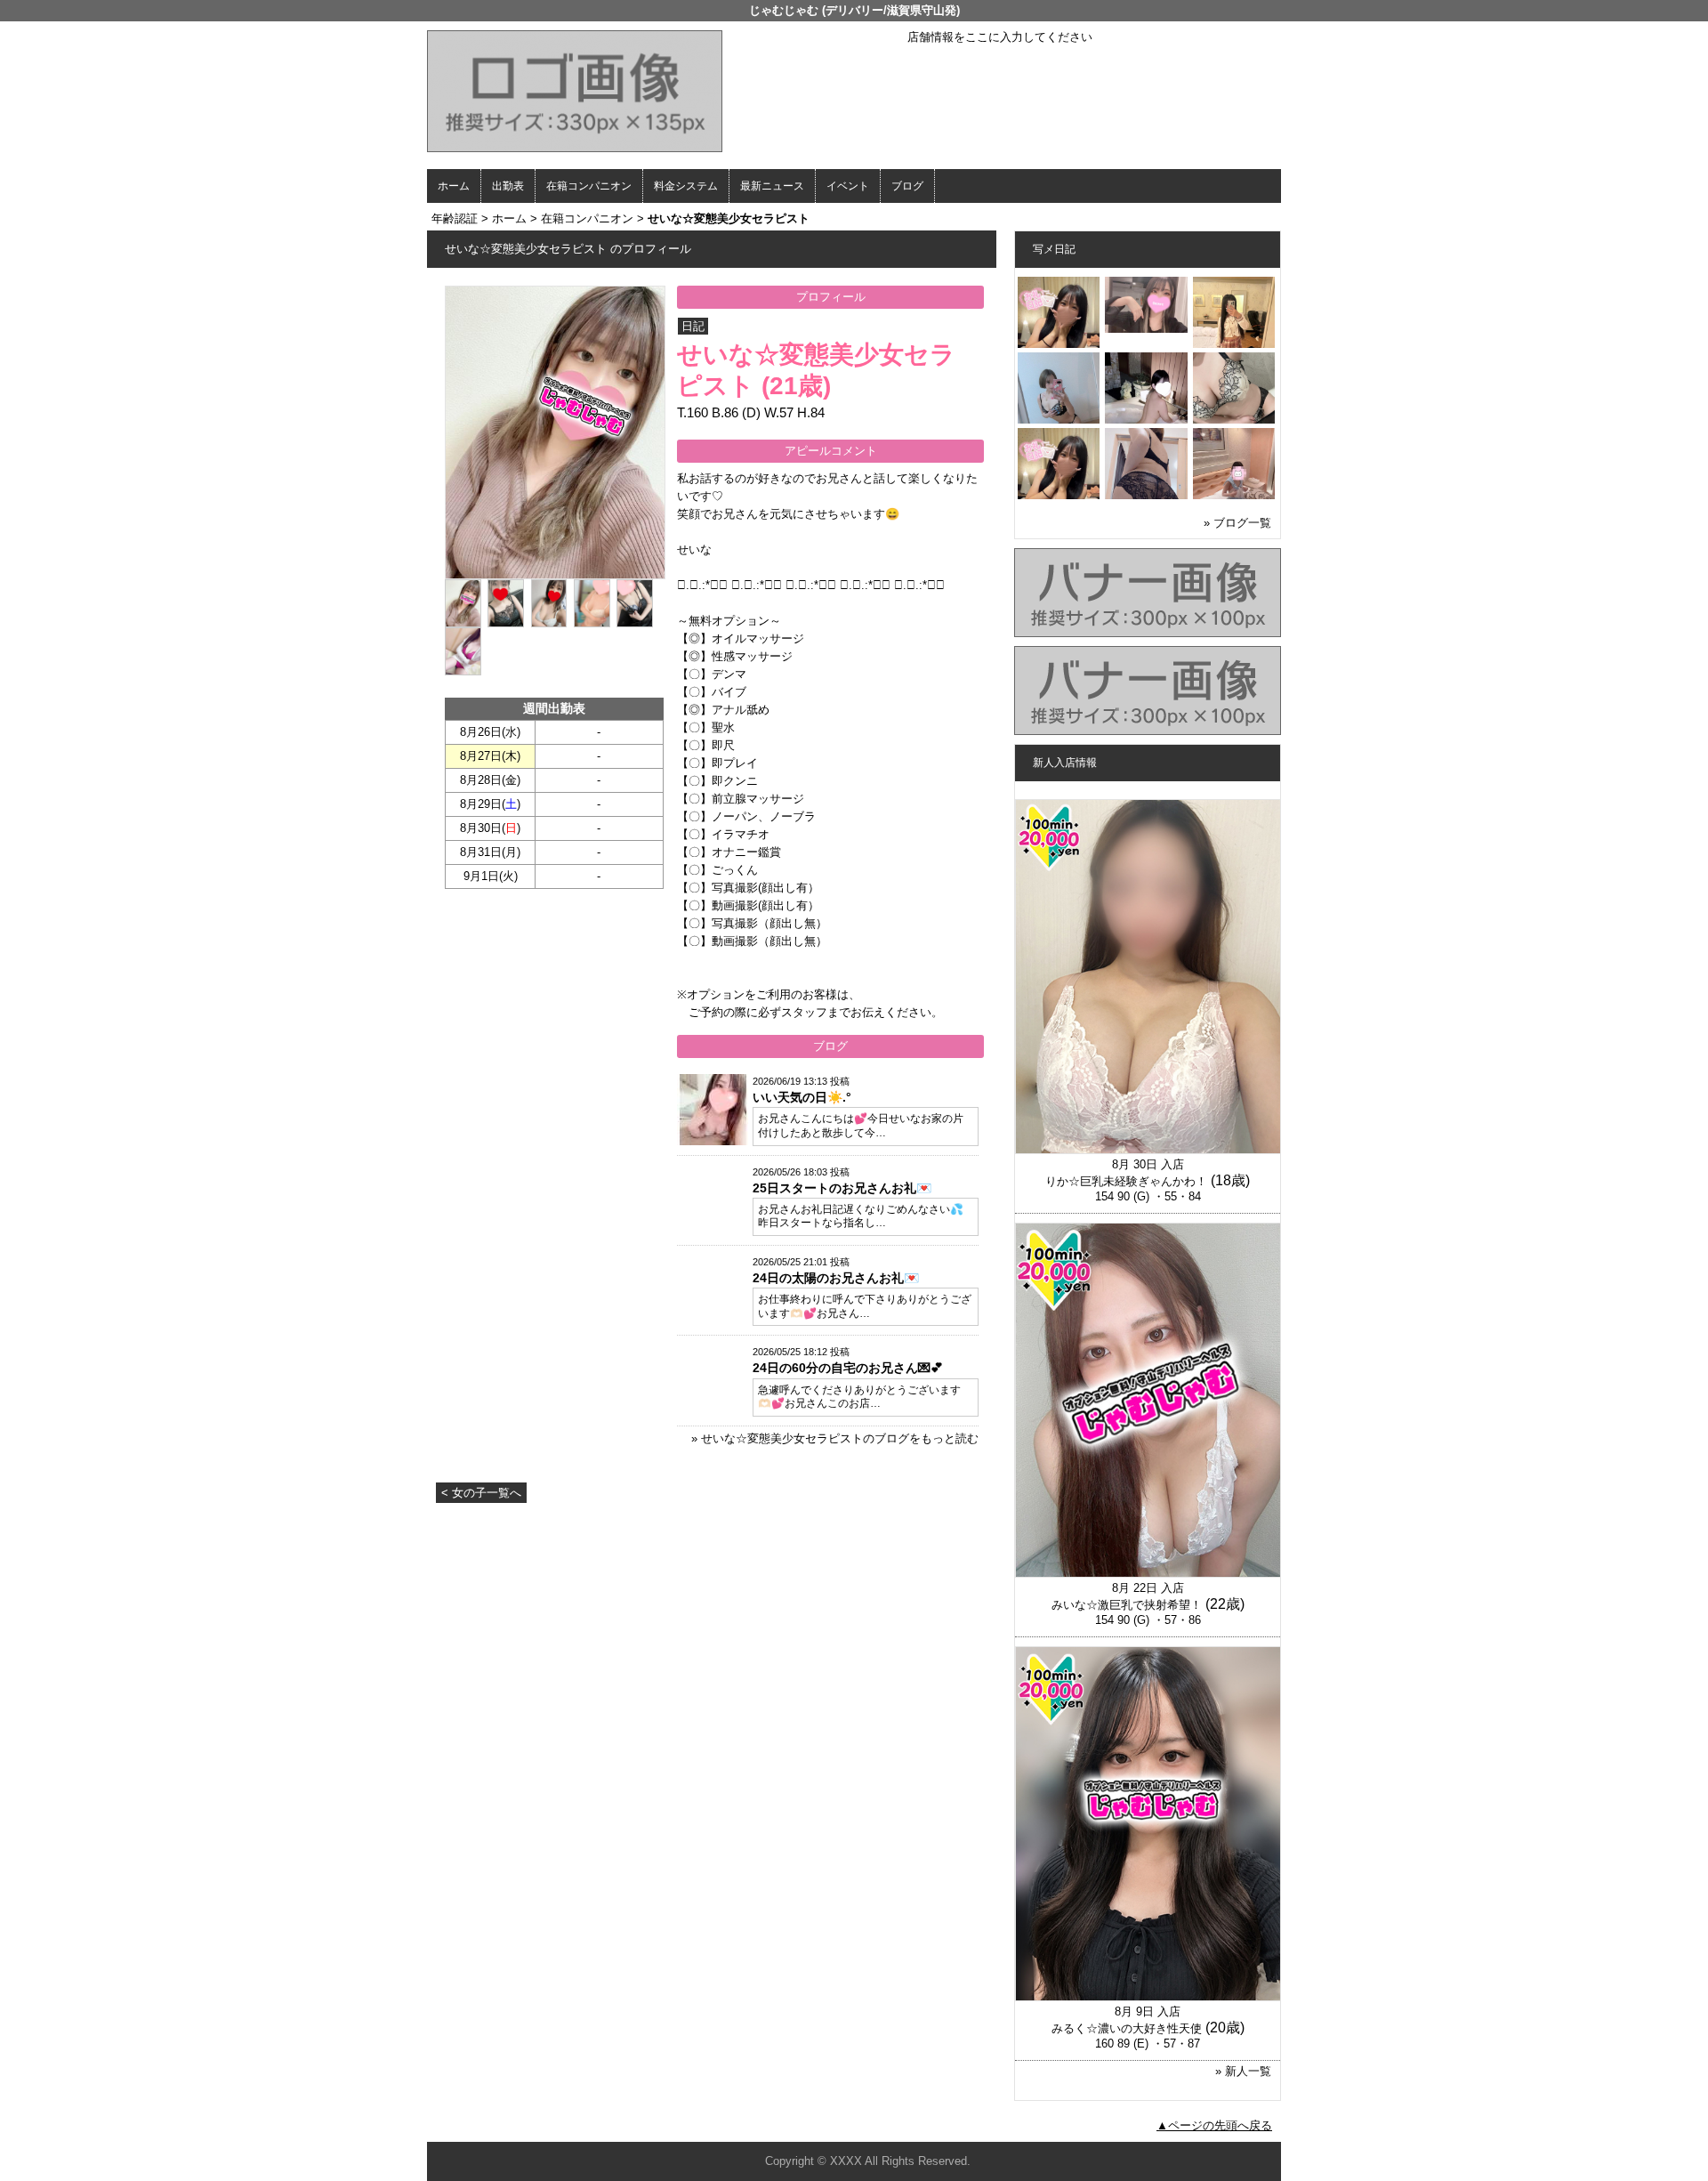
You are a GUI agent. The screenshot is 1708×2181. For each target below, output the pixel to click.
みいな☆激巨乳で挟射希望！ (1127, 1605)
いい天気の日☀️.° (802, 1097)
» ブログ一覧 (1237, 523)
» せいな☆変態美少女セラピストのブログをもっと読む (835, 1438)
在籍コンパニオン (589, 186)
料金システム (686, 186)
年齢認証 (455, 218)
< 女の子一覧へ (481, 1493)
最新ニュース (772, 186)
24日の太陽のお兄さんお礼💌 (836, 1278)
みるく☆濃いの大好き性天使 (1127, 2028)
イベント (848, 186)
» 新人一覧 (1243, 2071)
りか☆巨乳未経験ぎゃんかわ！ (1126, 1181)
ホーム (454, 186)
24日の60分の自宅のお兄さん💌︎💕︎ (848, 1368)
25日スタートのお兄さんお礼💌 (842, 1188)
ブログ (907, 186)
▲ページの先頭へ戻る (1214, 2125)
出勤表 (508, 186)
